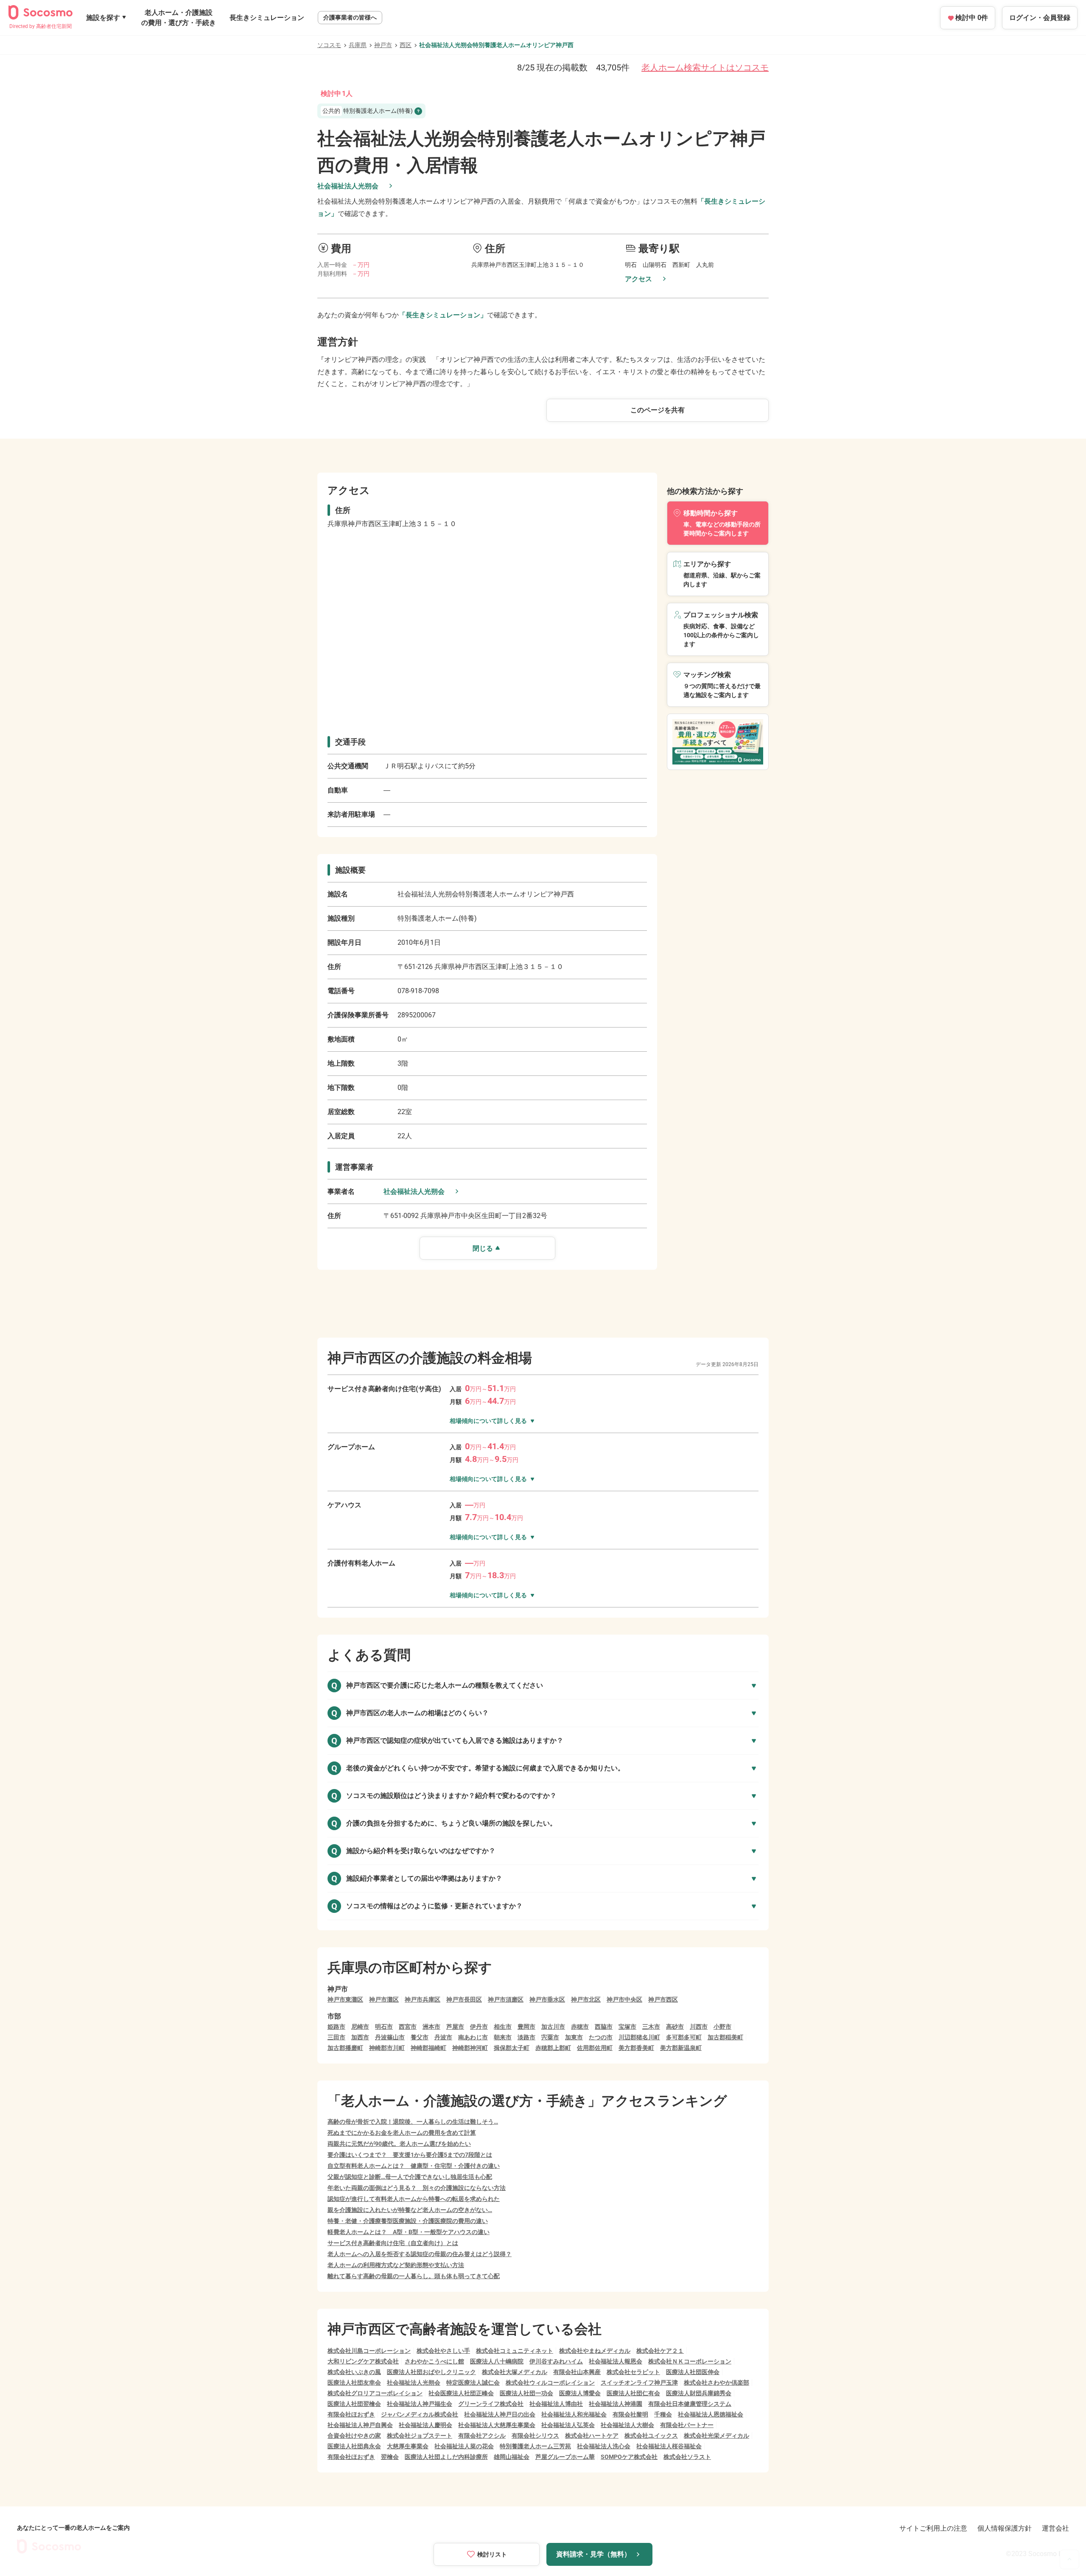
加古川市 (553, 2027)
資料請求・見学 (593, 2554)
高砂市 (675, 2027)
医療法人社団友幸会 (354, 2383)
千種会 (663, 2414)
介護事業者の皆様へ (350, 17)
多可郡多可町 (684, 2037)
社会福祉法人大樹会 (627, 2425)
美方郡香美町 (636, 2048)
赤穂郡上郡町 (553, 2048)
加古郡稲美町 (725, 2037)
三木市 (651, 2027)
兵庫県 (358, 45)
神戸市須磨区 (506, 1999)
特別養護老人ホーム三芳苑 (535, 2446)
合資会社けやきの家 (354, 2436)
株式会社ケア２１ (660, 2351)
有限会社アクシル (482, 2436)
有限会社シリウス (535, 2436)
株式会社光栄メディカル (717, 2436)
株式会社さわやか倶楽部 (717, 2383)
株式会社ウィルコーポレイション (550, 2383)
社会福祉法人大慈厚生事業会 (497, 2425)
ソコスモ (329, 45)
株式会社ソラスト (687, 2457)
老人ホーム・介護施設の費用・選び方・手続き (179, 18)
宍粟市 (550, 2037)
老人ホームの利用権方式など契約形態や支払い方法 (396, 2265)
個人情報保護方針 (1005, 2528)
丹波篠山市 (390, 2037)
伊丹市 (479, 2027)
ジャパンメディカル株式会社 (420, 2414)
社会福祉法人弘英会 (568, 2425)
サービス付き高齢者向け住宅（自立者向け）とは (393, 2243)
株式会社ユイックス (651, 2436)
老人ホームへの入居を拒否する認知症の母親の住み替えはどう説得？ (420, 2254)
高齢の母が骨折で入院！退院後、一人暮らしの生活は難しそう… (413, 2122)
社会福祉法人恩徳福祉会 (711, 2414)
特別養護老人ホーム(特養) (368, 111)
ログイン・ (1040, 18)
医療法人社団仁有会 (633, 2393)
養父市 (420, 2037)
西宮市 (408, 2027)
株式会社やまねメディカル (595, 2351)
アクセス (638, 279)
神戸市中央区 (624, 1999)
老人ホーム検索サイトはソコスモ (705, 67)
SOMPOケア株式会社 (629, 2457)
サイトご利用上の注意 (933, 2528)
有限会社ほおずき (351, 2414)
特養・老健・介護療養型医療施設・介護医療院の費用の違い (408, 2221)
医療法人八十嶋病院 (497, 2361)
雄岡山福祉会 (512, 2457)
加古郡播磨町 (345, 2048)
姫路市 (336, 2027)
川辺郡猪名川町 (639, 2037)
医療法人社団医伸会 (693, 2372)
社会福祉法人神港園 (616, 2404)
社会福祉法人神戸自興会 (360, 2425)
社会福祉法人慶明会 (425, 2425)
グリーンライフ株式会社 (491, 2404)
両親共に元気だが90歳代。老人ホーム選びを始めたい (399, 2144)
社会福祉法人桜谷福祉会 (669, 2446)
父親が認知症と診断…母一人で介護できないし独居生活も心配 (410, 2177)
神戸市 (383, 45)
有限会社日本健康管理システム (690, 2404)
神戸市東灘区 (345, 1999)
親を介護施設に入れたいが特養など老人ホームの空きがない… (410, 2210)
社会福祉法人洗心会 (604, 2446)
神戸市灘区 (384, 1999)
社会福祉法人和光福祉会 (574, 2414)
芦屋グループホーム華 (565, 2457)
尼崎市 (360, 2027)
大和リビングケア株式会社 (363, 2361)
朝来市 (503, 2037)
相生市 (503, 2027)
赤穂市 (580, 2027)
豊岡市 (526, 2027)
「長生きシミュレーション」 (443, 315)
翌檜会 (390, 2457)
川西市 (699, 2027)
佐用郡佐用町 (595, 2048)
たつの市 (601, 2037)
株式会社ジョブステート (420, 2436)
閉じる (483, 1248)
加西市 (360, 2037)
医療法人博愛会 (580, 2393)
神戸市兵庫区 (423, 1999)
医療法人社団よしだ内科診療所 (446, 2457)
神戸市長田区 (464, 1999)
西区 (406, 45)
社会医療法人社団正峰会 (461, 2393)
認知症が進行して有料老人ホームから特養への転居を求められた (414, 2199)
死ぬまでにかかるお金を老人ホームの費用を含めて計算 (402, 2133)
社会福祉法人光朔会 (348, 186)
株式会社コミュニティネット (515, 2351)
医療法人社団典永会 (354, 2446)
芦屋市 (455, 2027)
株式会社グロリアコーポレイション (375, 2393)
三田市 (336, 2037)
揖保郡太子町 (512, 2048)
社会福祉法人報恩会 (616, 2361)
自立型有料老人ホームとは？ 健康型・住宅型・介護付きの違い (414, 2166)
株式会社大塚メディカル (515, 2372)
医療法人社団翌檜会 (354, 2404)
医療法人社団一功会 (526, 2393)
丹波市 (443, 2037)
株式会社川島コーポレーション (369, 2351)
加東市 (574, 2037)
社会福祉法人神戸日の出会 (500, 2414)
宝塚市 (627, 2027)
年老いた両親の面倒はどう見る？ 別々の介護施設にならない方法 (417, 2188)
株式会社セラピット (633, 2372)
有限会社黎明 (630, 2414)
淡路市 (526, 2037)
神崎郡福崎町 (428, 2048)
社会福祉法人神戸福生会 (420, 2404)
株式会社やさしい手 (443, 2351)
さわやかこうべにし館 (434, 2361)
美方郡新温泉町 (681, 2048)
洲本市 (431, 2027)
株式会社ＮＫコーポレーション (690, 2361)
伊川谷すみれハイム (556, 2361)
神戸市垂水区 (547, 1999)
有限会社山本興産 (577, 2372)
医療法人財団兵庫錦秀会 (699, 2393)
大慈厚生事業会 (408, 2446)
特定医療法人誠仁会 (473, 2383)
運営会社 (1055, 2528)
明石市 (384, 2027)
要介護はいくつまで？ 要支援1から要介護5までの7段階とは (410, 2155)
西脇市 (604, 2027)
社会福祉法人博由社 (556, 2404)
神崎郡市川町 (387, 2048)
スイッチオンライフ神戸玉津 (639, 2383)
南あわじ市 (473, 2037)
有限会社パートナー (687, 2425)
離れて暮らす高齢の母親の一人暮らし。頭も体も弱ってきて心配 (414, 2276)
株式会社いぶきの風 (354, 2372)
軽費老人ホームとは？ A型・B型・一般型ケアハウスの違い (409, 2232)
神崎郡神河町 (470, 2048)
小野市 (722, 2027)
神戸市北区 (586, 1999)
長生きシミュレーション (267, 18)
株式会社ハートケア (592, 2436)
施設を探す (103, 18)
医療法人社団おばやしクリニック (431, 2372)
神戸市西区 (663, 1999)
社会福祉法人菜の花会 (464, 2446)
